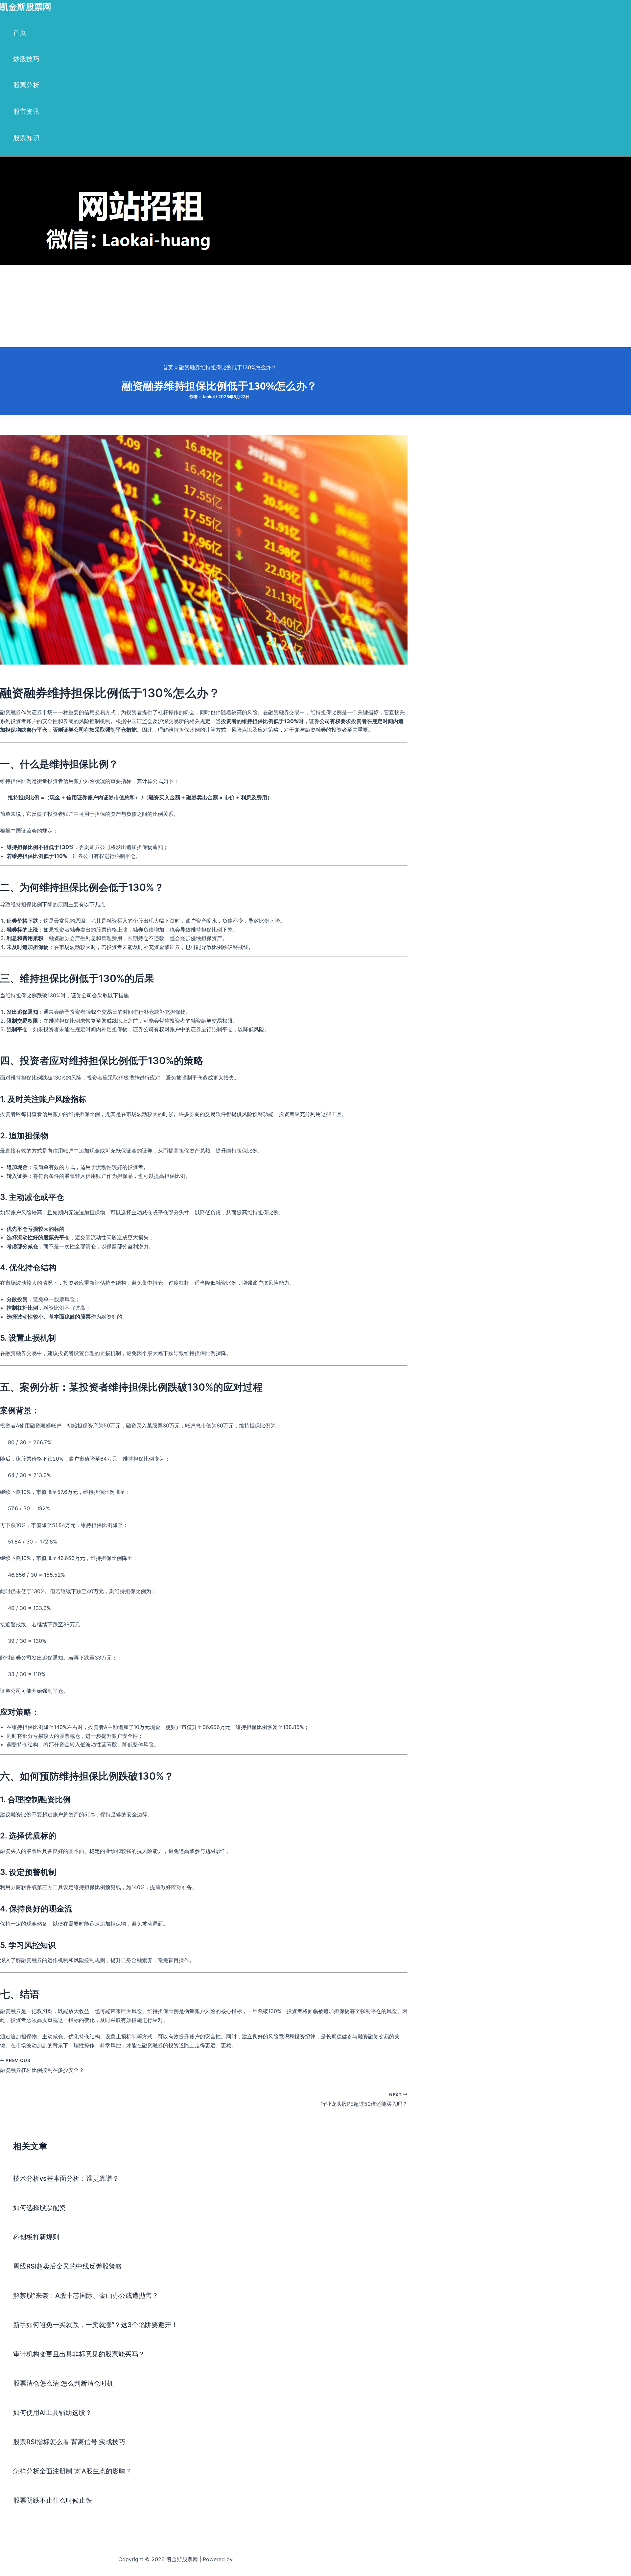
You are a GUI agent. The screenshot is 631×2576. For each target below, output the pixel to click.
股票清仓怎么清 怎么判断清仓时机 (63, 2383)
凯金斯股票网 (26, 7)
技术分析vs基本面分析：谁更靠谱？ (66, 2178)
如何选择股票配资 (39, 2208)
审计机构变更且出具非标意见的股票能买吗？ (79, 2354)
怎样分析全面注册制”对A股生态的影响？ (73, 2471)
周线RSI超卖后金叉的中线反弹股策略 (68, 2266)
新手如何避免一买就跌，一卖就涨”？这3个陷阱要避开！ (95, 2325)
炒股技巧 (26, 59)
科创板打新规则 (36, 2237)
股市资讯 (26, 111)
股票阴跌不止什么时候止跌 (53, 2500)
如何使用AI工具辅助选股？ (52, 2413)
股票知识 (26, 138)
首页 (20, 33)
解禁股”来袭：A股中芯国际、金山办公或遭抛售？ (86, 2296)
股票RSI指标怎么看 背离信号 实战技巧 (69, 2442)
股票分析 (26, 85)
